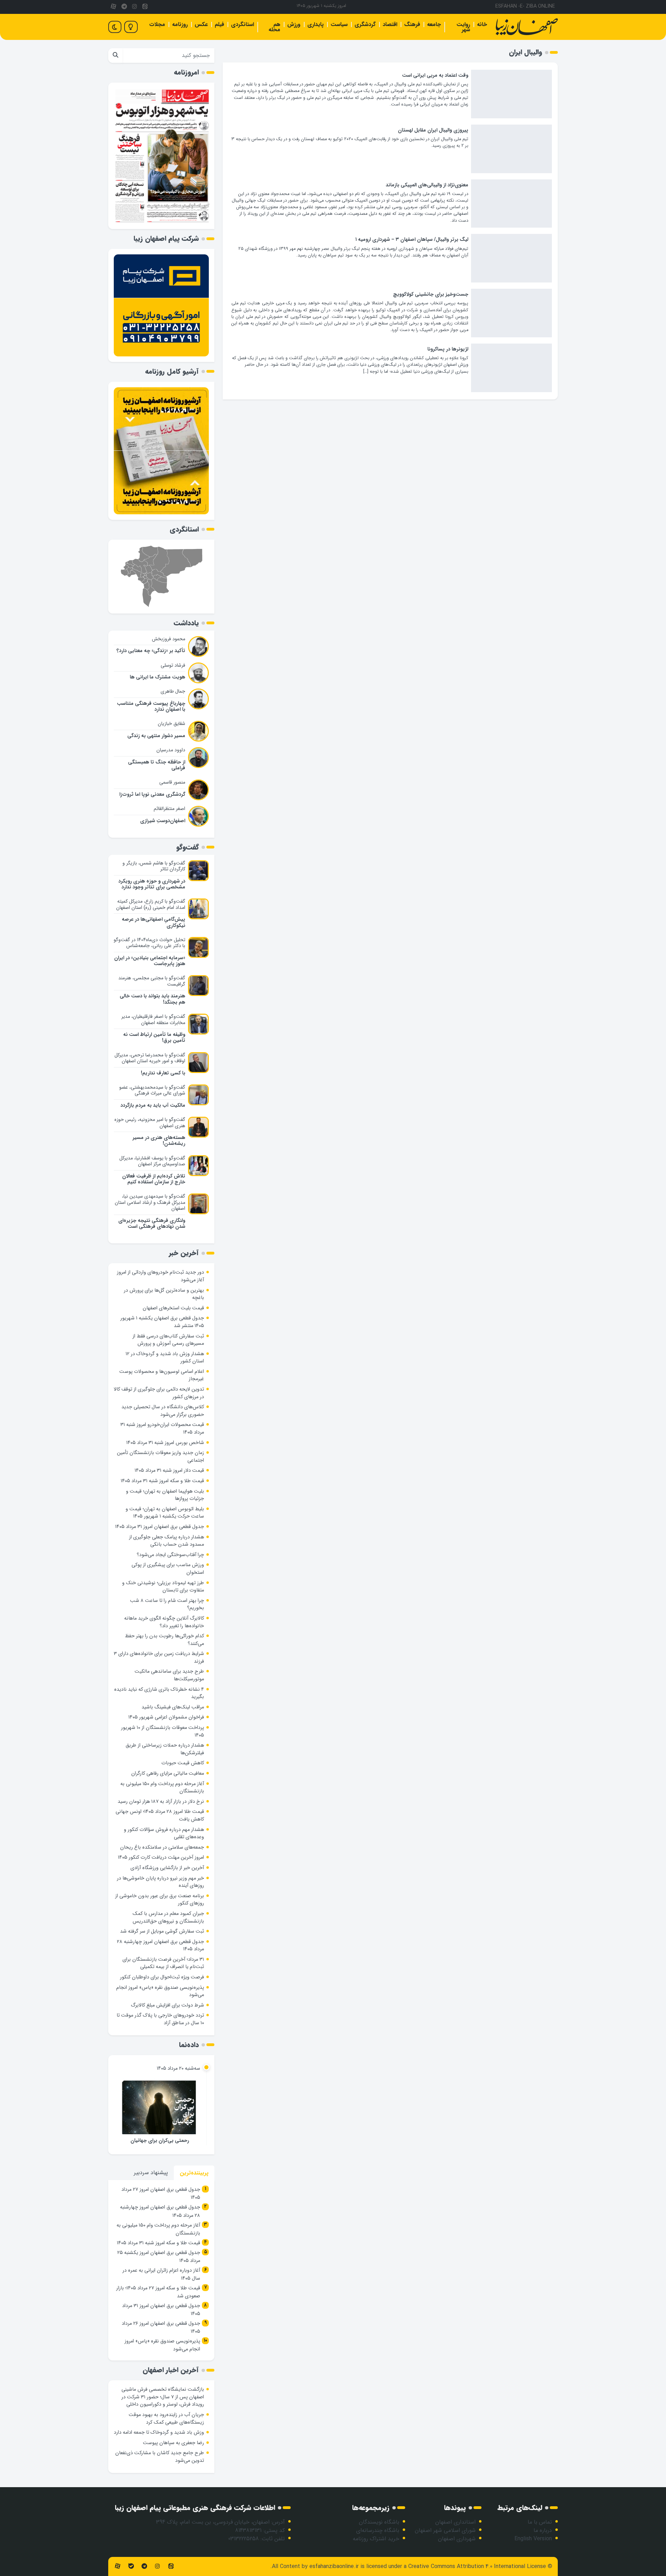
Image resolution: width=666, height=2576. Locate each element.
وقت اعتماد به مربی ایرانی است (435, 75)
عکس (201, 24)
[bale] (131, 2566)
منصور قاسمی (172, 782)
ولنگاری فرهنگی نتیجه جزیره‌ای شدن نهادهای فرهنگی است (152, 1224)
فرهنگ (412, 24)
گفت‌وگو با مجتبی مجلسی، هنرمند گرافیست (152, 981)
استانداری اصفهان (455, 2522)
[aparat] (113, 7)
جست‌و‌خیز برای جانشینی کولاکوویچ (431, 294)
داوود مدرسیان (171, 750)
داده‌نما (189, 2045)
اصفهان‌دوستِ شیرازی (163, 821)
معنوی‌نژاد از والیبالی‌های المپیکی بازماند (427, 185)
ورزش (294, 24)
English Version (533, 2539)
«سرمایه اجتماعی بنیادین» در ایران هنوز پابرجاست (150, 961)
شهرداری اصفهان (457, 2539)
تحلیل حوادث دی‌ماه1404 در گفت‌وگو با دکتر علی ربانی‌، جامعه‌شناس (150, 943)
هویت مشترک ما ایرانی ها (157, 677)
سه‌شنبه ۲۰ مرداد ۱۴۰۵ (178, 2068)
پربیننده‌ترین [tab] (194, 2173)
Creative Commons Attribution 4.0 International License (477, 2566)
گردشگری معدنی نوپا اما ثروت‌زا (152, 795)
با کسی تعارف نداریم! (163, 1073)
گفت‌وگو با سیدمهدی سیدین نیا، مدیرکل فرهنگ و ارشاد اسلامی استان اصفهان (150, 1202)
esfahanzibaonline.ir (334, 2566)
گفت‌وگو (187, 847)
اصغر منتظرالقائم (169, 809)
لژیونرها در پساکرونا (448, 349)
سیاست (339, 24)
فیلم (219, 24)
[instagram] (135, 7)
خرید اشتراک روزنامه (376, 2539)
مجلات (157, 24)
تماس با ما (540, 2522)
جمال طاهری (173, 691)
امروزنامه (186, 72)
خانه (482, 24)
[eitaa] (145, 7)
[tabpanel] (161, 2270)
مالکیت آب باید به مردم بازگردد (153, 1105)
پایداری (315, 24)
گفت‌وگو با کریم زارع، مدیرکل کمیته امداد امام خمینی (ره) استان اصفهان (151, 904)
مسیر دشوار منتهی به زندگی (156, 736)
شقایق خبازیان (172, 724)
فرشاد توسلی (173, 665)
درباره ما (543, 2530)
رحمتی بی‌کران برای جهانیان (160, 2141)
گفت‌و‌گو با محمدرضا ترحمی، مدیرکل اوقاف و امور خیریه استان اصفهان (150, 1058)
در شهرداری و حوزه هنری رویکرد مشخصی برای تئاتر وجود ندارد (152, 884)
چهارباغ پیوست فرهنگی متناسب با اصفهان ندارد (151, 707)
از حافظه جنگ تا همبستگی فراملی (157, 765)
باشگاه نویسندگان (379, 2522)
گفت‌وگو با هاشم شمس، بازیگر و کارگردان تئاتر (154, 866)
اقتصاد (390, 24)
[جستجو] (115, 56)
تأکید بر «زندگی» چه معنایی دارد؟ (151, 651)
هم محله (274, 27)
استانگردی (242, 24)
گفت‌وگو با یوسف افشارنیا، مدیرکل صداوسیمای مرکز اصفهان (152, 1161)
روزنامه (180, 24)
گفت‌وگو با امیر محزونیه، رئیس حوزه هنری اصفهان (150, 1123)
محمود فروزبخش (169, 639)
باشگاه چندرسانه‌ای (378, 2530)
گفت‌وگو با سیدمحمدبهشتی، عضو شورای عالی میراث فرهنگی (152, 1090)
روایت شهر (463, 27)
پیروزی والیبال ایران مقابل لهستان (433, 130)
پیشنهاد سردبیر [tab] (151, 2173)
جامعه (434, 24)
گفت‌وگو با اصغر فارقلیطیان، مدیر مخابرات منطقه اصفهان (153, 1020)
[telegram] (124, 7)
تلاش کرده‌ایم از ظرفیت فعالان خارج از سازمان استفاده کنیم (154, 1179)
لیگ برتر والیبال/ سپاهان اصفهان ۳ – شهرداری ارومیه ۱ (412, 240)
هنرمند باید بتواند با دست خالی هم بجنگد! (152, 999)
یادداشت (186, 623)
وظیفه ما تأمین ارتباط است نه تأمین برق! (154, 1038)
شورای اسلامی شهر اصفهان (445, 2530)
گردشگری (365, 24)
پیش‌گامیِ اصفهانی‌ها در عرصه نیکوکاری (153, 922)
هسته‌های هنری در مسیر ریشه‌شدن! (159, 1141)
